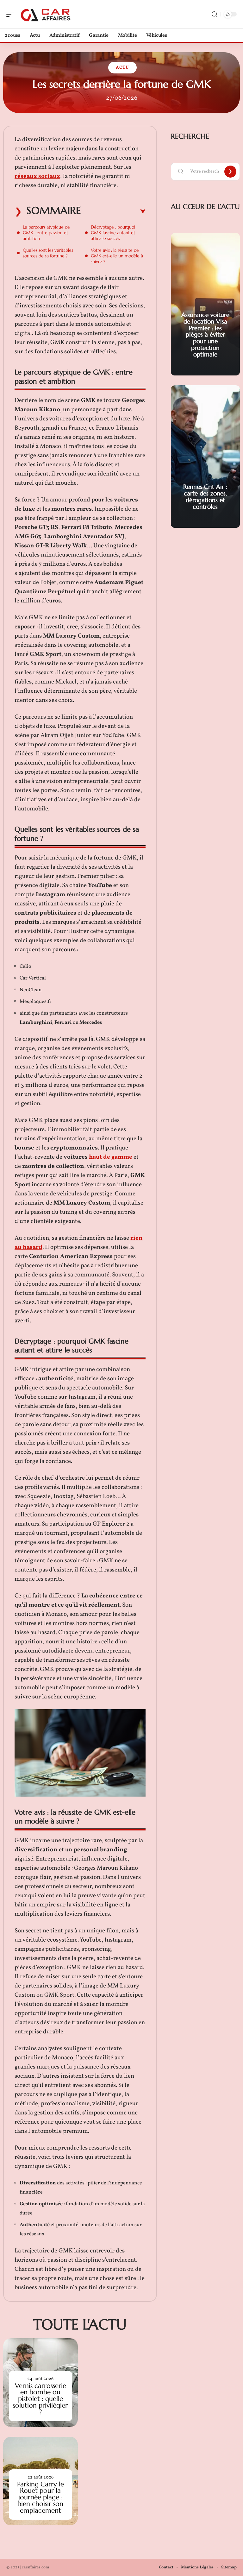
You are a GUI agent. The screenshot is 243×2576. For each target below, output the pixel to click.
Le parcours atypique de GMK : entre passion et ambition (46, 233)
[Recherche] (215, 14)
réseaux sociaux (37, 176)
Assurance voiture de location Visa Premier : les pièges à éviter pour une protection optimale (205, 334)
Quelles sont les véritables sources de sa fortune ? (48, 253)
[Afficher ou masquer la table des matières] (113, 211)
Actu (122, 68)
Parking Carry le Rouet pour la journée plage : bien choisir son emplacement (40, 2497)
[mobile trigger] (12, 14)
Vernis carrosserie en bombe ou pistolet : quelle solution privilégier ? (40, 2399)
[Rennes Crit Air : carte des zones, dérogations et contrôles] (205, 457)
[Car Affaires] (46, 14)
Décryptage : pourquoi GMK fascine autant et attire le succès (113, 233)
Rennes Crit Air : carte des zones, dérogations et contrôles (205, 496)
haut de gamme (111, 1157)
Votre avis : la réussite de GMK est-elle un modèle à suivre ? (117, 256)
